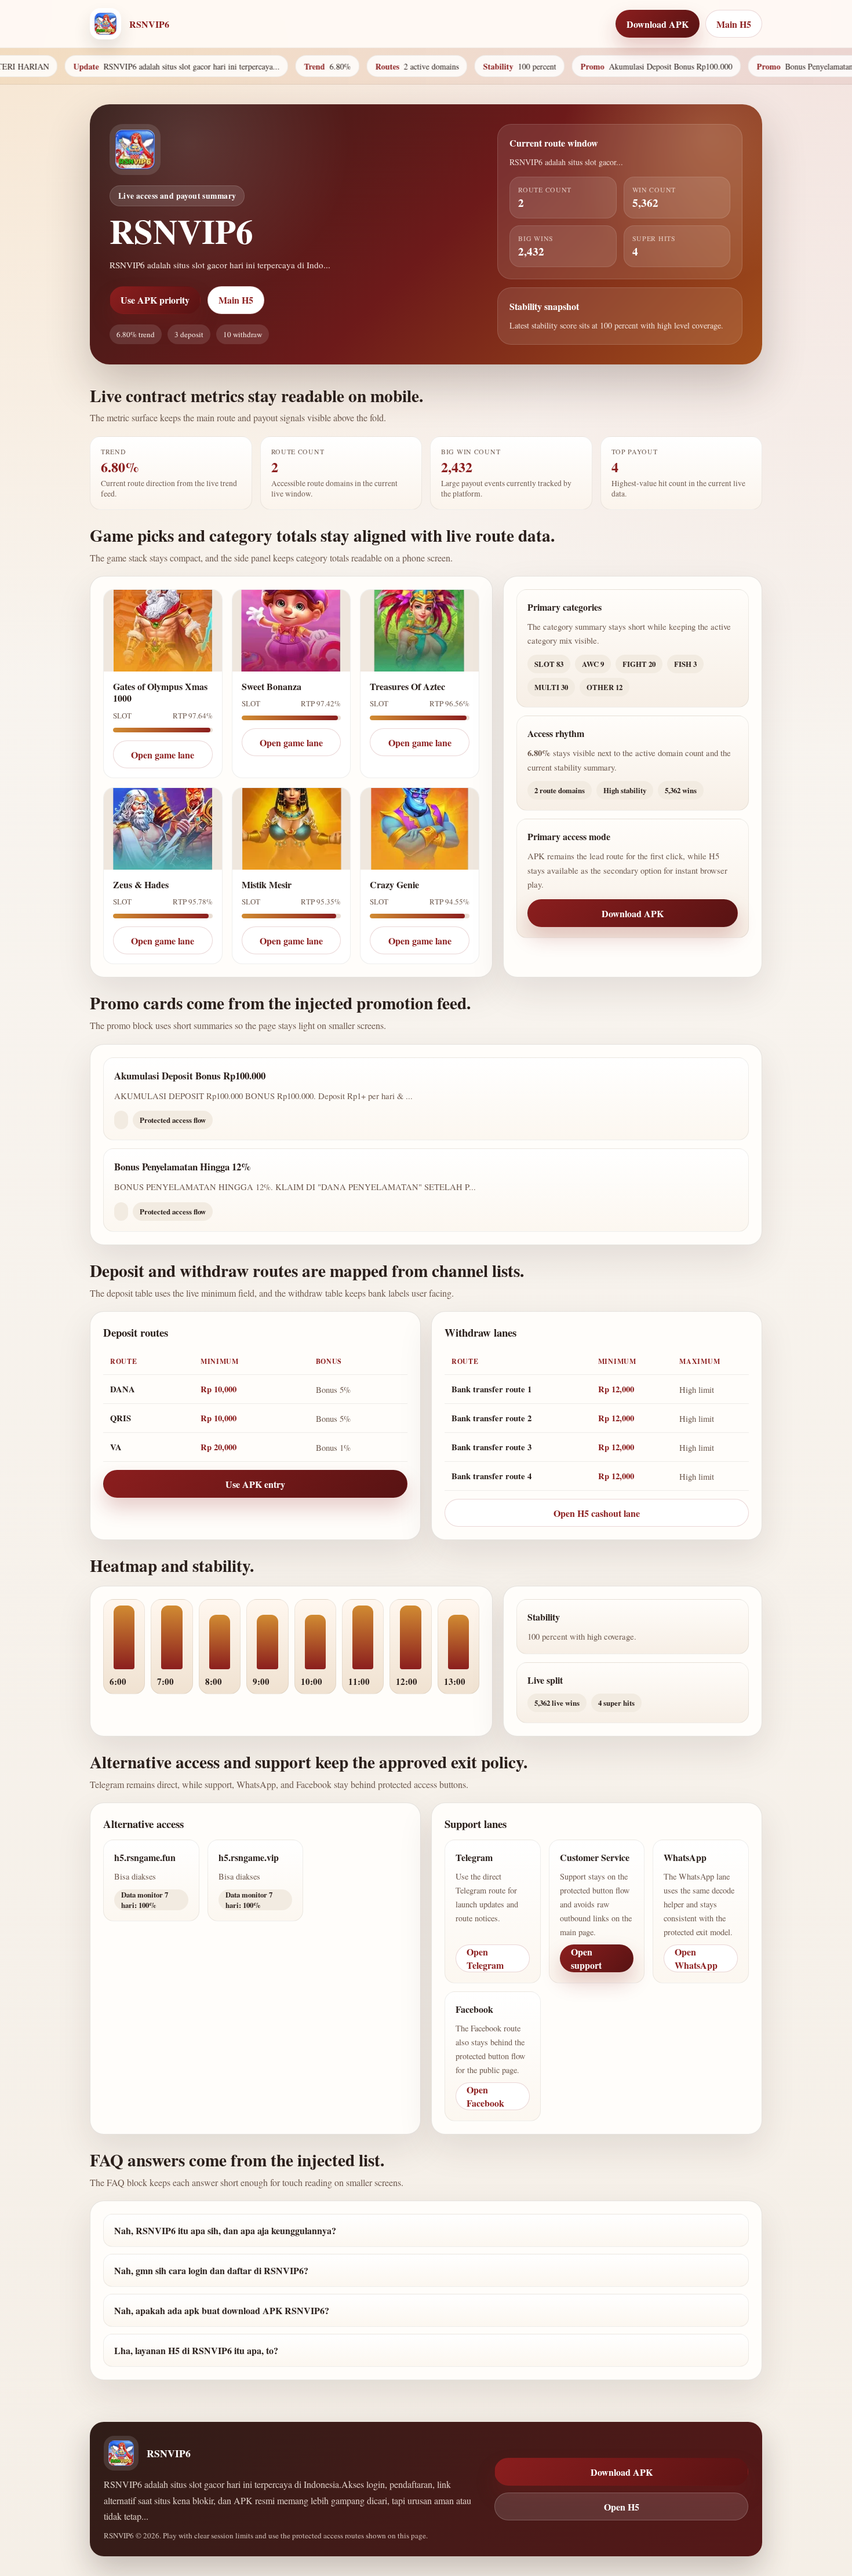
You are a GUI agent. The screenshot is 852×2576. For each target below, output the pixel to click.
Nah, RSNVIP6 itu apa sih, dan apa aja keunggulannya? (225, 2230)
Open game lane (163, 755)
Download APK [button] (658, 24)
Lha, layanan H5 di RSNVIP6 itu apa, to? (196, 2350)
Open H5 (622, 2507)
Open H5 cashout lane (597, 1513)
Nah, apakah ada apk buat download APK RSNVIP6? (222, 2310)
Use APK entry (255, 1484)
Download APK (633, 913)
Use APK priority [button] (155, 300)
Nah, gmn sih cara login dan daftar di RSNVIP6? (211, 2270)
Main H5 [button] (734, 24)
